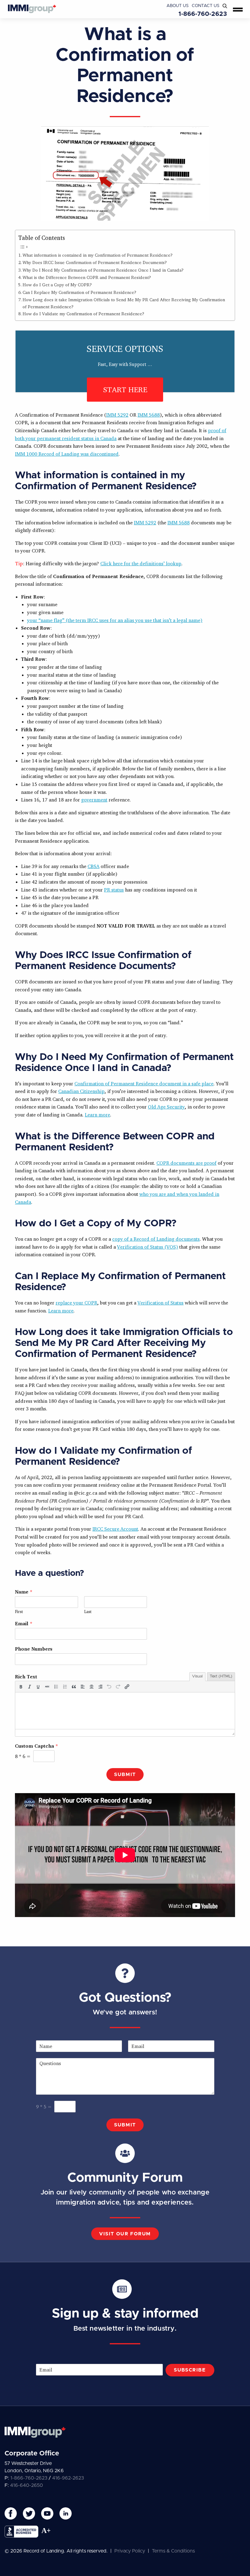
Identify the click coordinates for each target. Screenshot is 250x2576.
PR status (114, 890)
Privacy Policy (130, 2551)
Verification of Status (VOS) (148, 1247)
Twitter (29, 2513)
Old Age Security (166, 1107)
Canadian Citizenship (81, 1091)
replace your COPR (76, 1303)
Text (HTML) (221, 1676)
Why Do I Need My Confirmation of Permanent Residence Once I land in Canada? (103, 270)
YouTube (47, 2513)
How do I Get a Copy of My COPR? (57, 285)
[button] (21, 1687)
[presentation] (21, 1687)
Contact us (206, 6)
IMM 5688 (149, 415)
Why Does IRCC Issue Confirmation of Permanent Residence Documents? (95, 262)
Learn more (97, 1115)
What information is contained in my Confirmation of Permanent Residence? (98, 255)
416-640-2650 (27, 2485)
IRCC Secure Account (115, 1529)
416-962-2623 (68, 2478)
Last (88, 1612)
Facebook (11, 2513)
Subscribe (190, 2370)
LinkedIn (66, 2513)
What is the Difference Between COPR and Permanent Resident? (87, 277)
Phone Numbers (34, 1649)
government (94, 800)
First (19, 1612)
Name (24, 1592)
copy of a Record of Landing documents (156, 1239)
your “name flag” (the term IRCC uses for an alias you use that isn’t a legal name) (115, 620)
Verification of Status (161, 1303)
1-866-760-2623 (203, 14)
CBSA (93, 866)
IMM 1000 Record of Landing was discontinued (67, 454)
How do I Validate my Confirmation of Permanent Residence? (83, 314)
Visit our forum (125, 2234)
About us (178, 6)
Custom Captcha (36, 1746)
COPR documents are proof (186, 1163)
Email (24, 1623)
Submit (125, 1775)
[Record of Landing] (32, 9)
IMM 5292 (117, 415)
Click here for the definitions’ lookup (141, 563)
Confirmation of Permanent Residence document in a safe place (144, 1084)
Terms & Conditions (173, 2551)
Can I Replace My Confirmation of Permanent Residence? (79, 292)
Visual (197, 1676)
